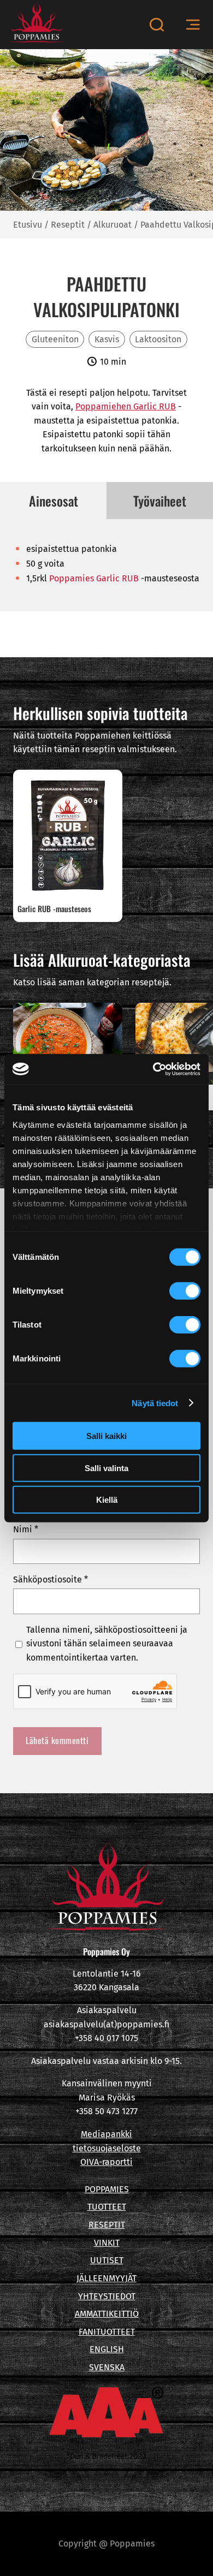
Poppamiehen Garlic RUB (126, 406)
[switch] (185, 1291)
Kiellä (107, 1500)
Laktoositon (158, 339)
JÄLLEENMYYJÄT (106, 2278)
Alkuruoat (113, 225)
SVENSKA (107, 2367)
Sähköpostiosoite (51, 1579)
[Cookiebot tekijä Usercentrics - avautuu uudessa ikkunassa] (153, 1069)
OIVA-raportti (106, 2162)
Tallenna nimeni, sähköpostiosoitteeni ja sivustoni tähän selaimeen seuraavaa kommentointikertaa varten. (107, 1644)
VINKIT (107, 2243)
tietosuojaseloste (107, 2148)
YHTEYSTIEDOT (107, 2296)
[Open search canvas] (156, 25)
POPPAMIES (107, 2189)
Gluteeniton (55, 339)
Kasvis (107, 339)
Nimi (26, 1529)
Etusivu (28, 225)
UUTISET (107, 2260)
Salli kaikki (106, 1436)
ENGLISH (107, 2349)
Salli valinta (106, 1468)
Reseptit (68, 225)
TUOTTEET (107, 2207)
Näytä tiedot (155, 1403)
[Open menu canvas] (193, 25)
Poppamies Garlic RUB (94, 578)
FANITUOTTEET (107, 2332)
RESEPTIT (107, 2225)
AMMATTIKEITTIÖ (107, 2314)
